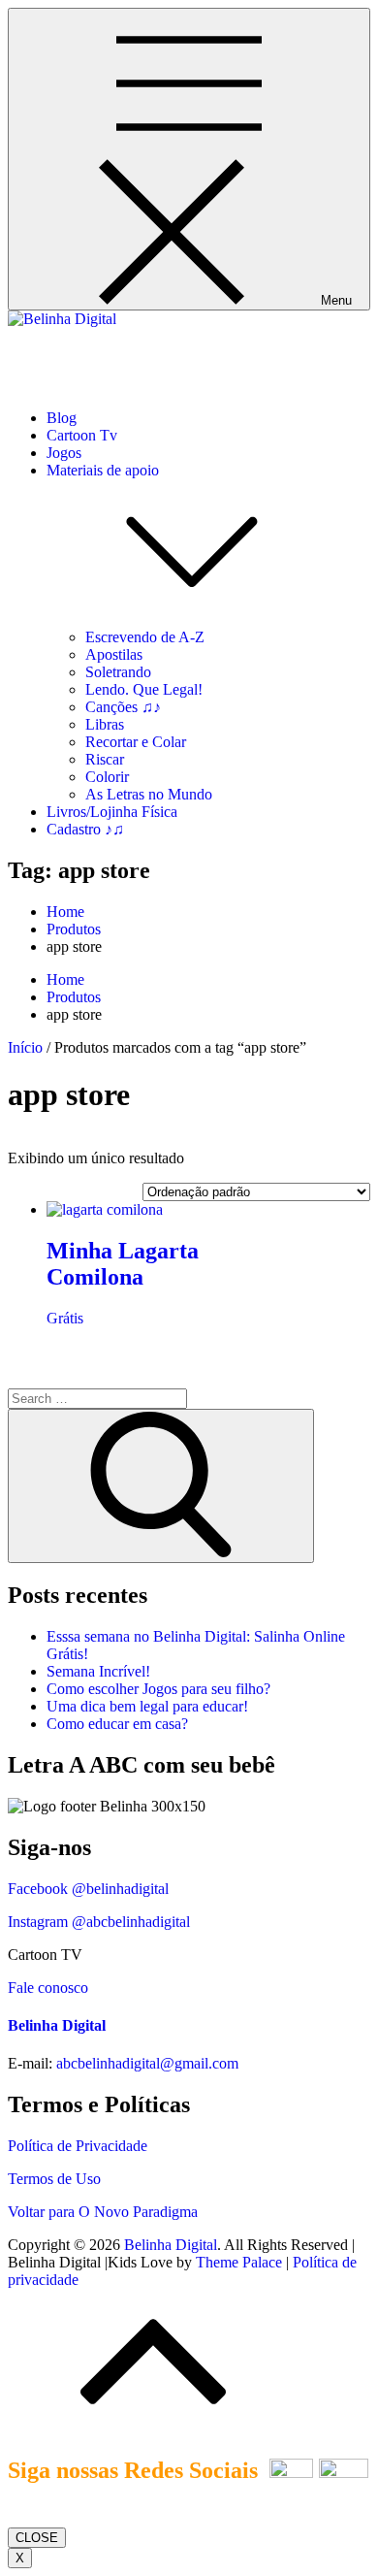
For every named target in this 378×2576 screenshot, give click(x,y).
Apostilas (114, 654)
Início (25, 1047)
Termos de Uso (54, 2179)
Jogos (64, 453)
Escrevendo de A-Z (145, 637)
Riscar (105, 759)
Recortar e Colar (136, 742)
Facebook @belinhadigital (88, 1889)
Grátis (65, 1318)
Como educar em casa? (117, 1724)
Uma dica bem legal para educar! (147, 1706)
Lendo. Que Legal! (144, 689)
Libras (105, 724)
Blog (62, 418)
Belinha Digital (54, 352)
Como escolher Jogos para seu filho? (158, 1689)
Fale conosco (48, 1988)
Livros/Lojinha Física (112, 812)
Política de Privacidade (78, 2146)
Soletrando (118, 672)
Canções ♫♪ (123, 707)
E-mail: (30, 2063)
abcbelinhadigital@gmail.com (147, 2063)
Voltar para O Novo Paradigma (103, 2212)
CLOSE (37, 2538)
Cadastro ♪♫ (85, 829)
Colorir (107, 777)
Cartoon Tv (82, 435)
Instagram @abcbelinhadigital (99, 1922)
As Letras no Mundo (149, 794)
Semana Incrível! (98, 1671)
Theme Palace (239, 2262)
